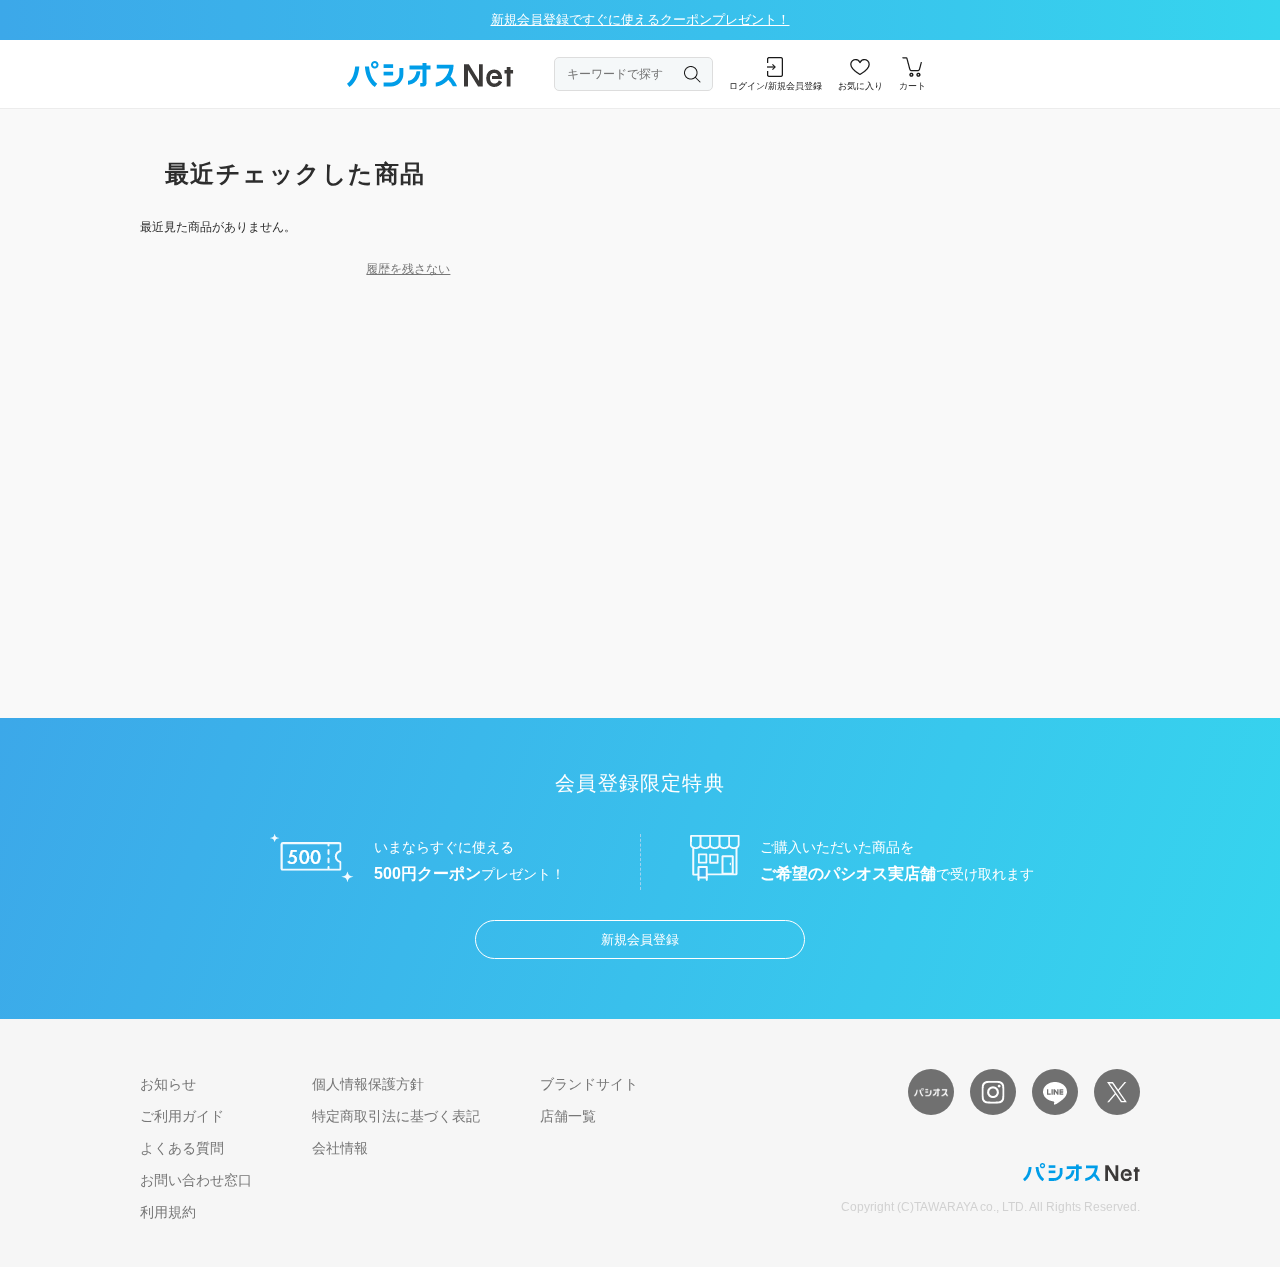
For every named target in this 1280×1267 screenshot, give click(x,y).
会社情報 (340, 1148)
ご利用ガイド (182, 1116)
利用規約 (168, 1212)
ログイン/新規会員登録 (775, 86)
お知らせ (168, 1084)
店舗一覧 (568, 1116)
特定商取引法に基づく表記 (396, 1116)
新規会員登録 (640, 939)
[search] (693, 74)
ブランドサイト (589, 1084)
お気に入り (860, 86)
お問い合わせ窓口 (196, 1180)
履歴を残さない (408, 269)
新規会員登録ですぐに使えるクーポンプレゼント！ (640, 19)
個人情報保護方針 (368, 1084)
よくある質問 (182, 1148)
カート (912, 86)
